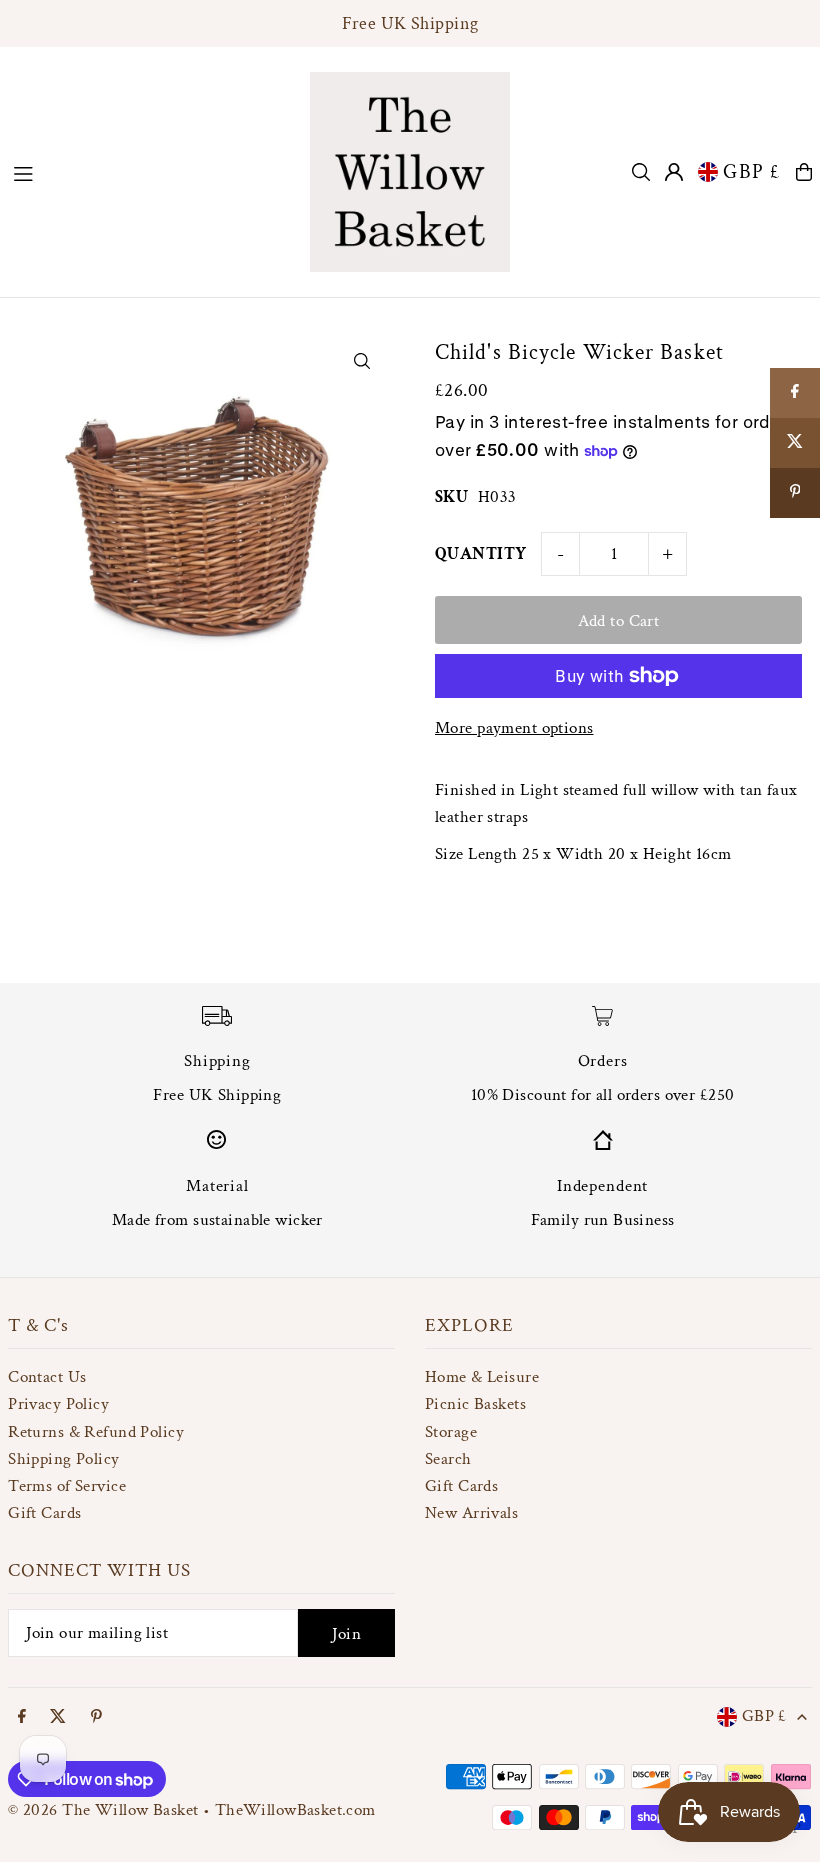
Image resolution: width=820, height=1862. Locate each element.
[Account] (674, 172)
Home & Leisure (482, 1377)
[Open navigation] (150, 171)
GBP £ (752, 172)
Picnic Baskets (475, 1404)
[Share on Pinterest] (795, 493)
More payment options (514, 728)
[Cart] (804, 172)
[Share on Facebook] (795, 393)
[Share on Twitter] (795, 443)
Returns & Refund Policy (96, 1432)
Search (448, 1459)
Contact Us (47, 1377)
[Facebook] (22, 1718)
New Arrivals (471, 1513)
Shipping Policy (63, 1459)
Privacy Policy (58, 1404)
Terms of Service (67, 1486)
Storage (451, 1432)
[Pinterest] (96, 1718)
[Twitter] (58, 1718)
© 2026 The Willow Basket (103, 1810)
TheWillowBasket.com (295, 1810)
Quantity (480, 554)
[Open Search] (641, 172)
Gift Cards (44, 1513)
